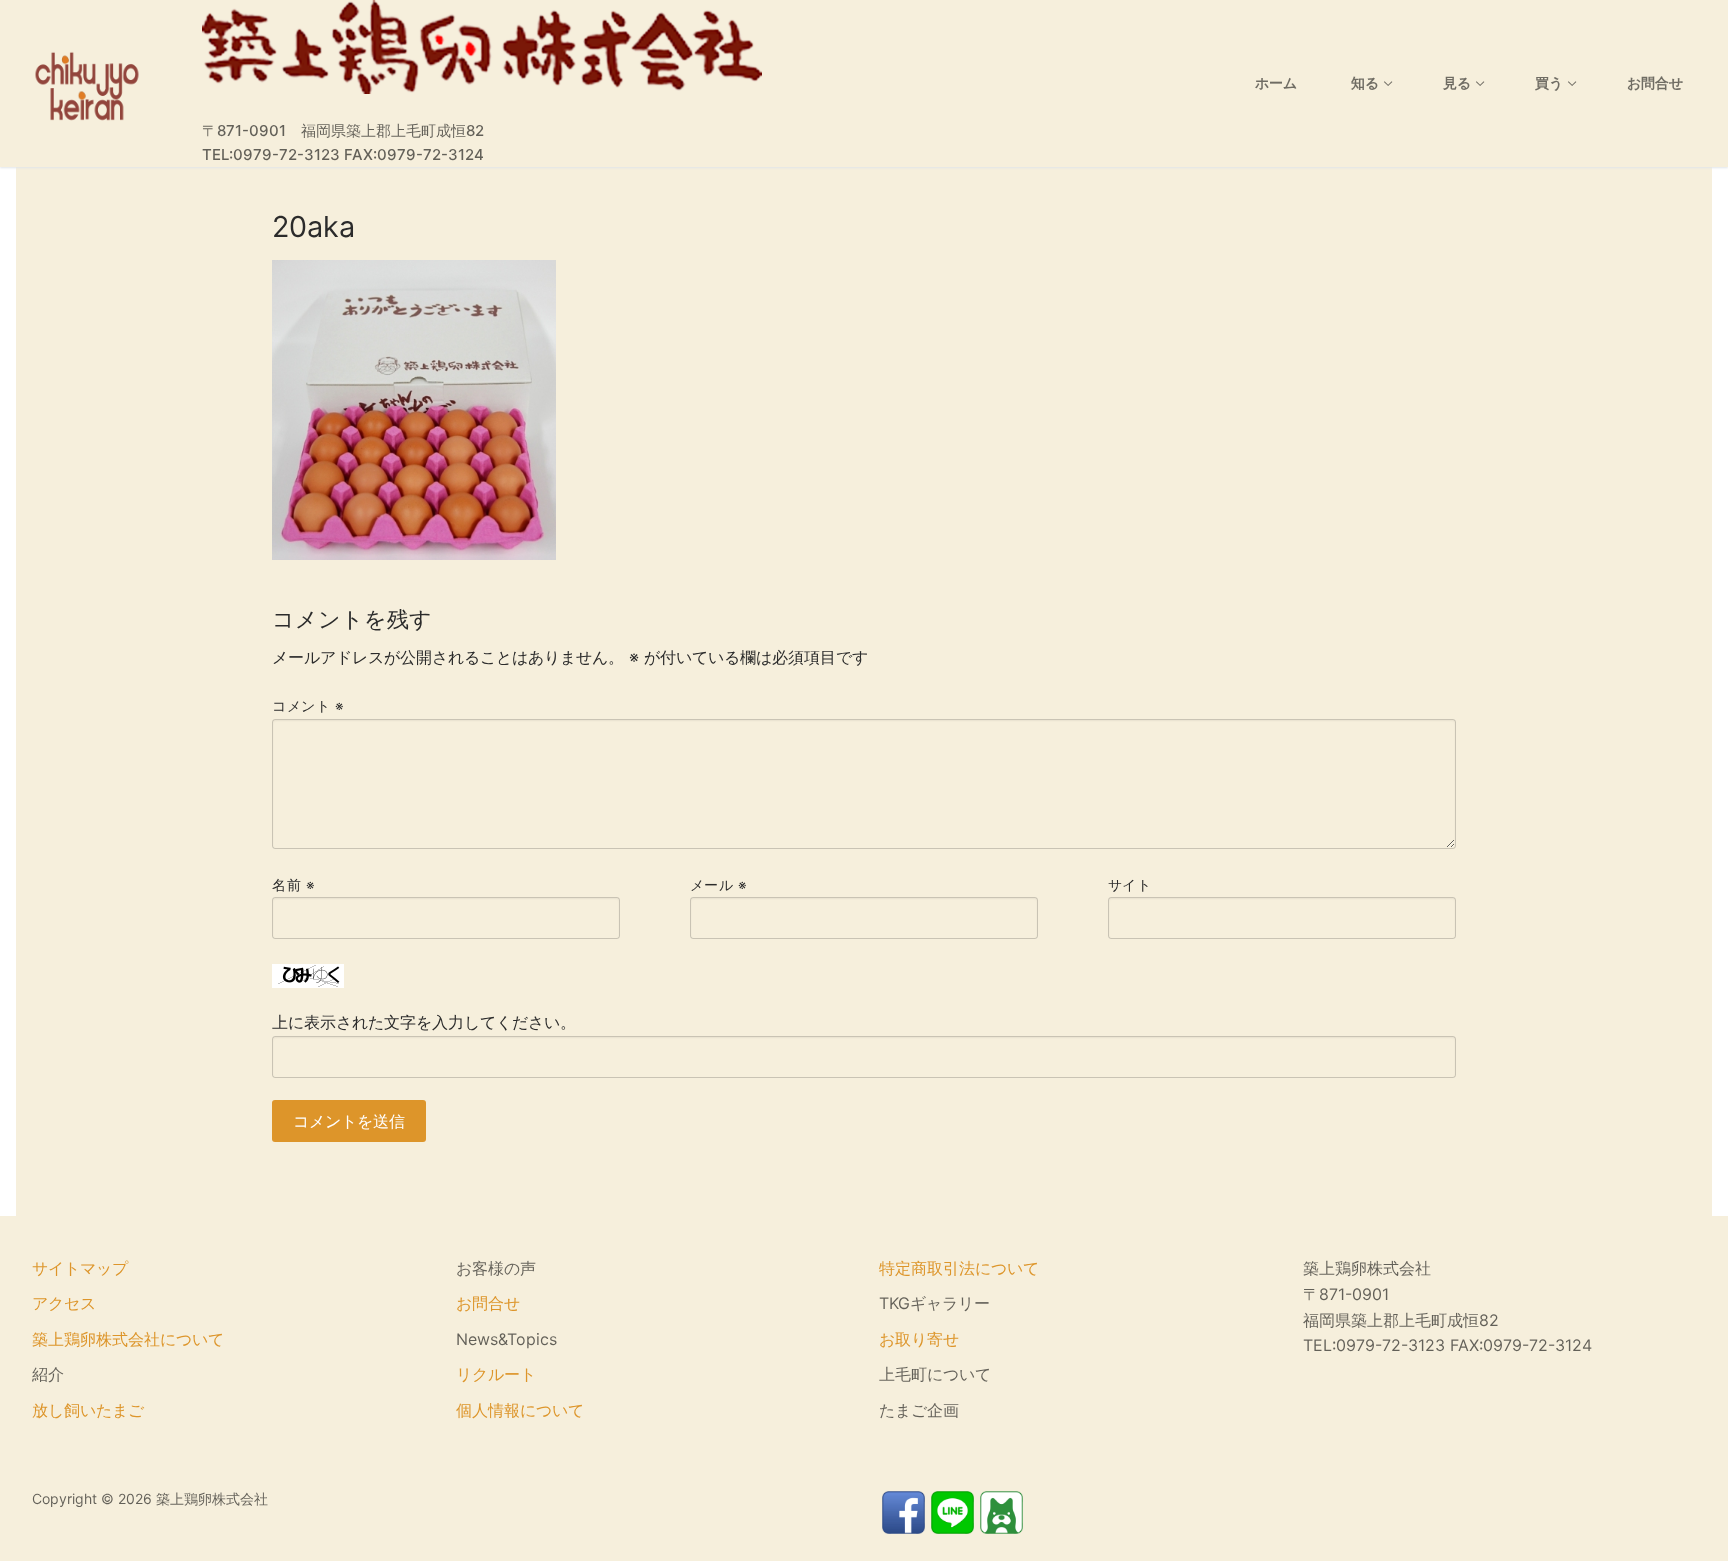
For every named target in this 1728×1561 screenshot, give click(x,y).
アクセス (64, 1303)
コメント (308, 706)
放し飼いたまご (88, 1410)
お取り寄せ (919, 1339)
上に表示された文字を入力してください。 (424, 1022)
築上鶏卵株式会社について (128, 1339)
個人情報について (520, 1410)
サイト (1130, 885)
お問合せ (488, 1303)
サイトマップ (80, 1268)
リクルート (496, 1374)
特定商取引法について (959, 1268)
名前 (293, 885)
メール (719, 885)
